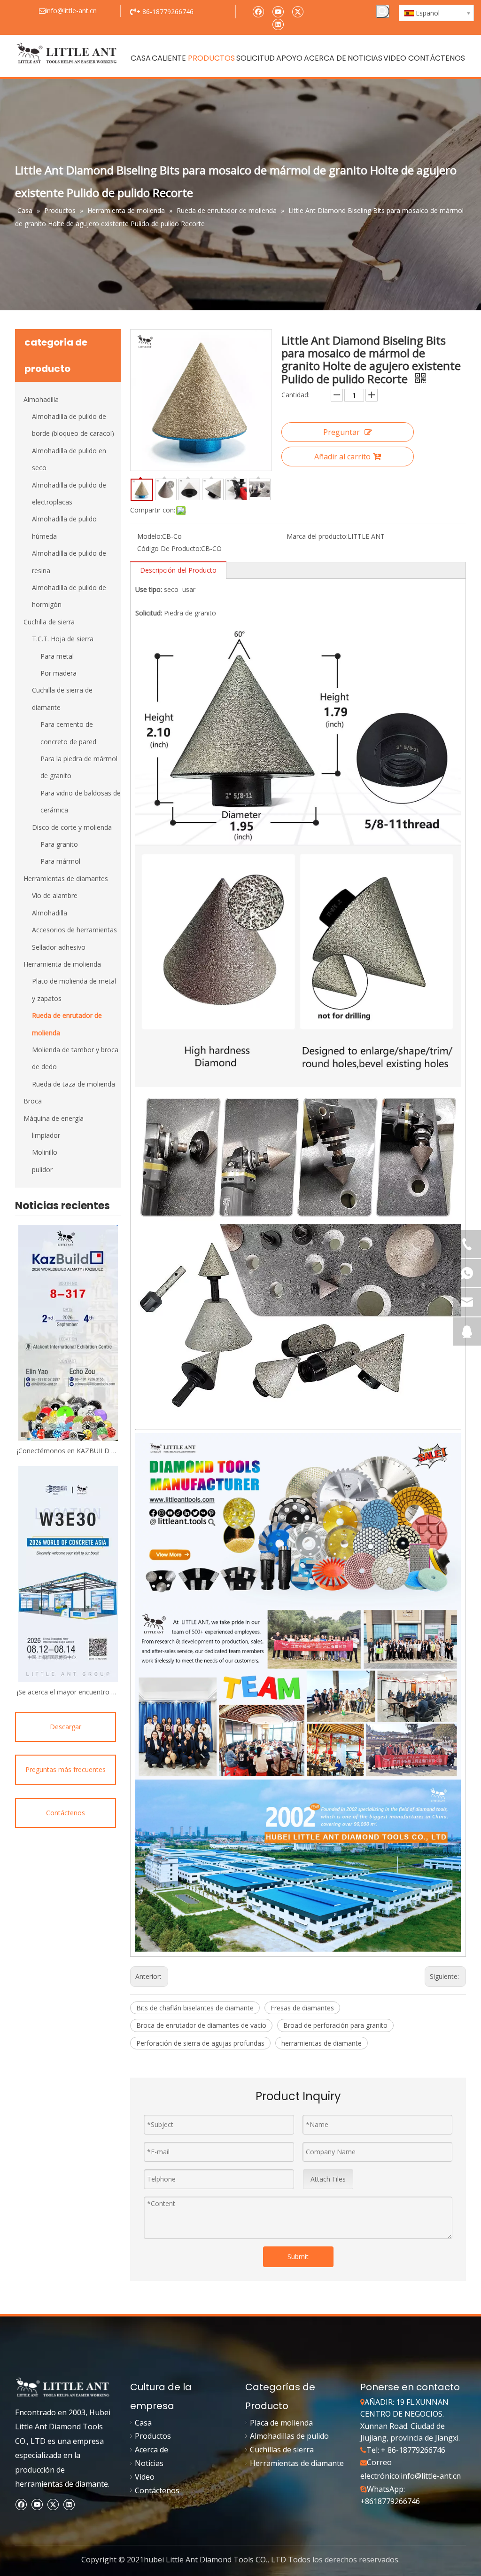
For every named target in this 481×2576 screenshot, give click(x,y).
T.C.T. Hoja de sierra (63, 639)
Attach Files (328, 2179)
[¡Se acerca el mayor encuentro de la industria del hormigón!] (68, 1574)
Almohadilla (41, 399)
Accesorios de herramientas (74, 930)
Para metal (57, 656)
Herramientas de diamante (297, 2463)
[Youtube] (278, 11)
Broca (33, 1101)
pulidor (42, 1170)
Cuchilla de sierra (49, 622)
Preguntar (341, 432)
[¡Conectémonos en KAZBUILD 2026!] (68, 1333)
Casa (143, 2423)
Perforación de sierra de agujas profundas (200, 2043)
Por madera (58, 673)
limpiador (46, 1135)
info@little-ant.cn (431, 2476)
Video (145, 2477)
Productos (153, 2436)
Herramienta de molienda (62, 964)
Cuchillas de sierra (282, 2450)
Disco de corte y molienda (72, 827)
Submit (298, 2257)
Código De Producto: (169, 548)
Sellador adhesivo (59, 947)
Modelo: (150, 536)
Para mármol (60, 861)
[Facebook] (258, 11)
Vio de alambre (55, 895)
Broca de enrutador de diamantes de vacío (201, 2025)
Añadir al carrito (342, 457)
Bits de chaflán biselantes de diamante (195, 2008)
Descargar (66, 1727)
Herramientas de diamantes (66, 878)
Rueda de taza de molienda (74, 1084)
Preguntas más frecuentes (66, 1769)
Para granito (59, 844)
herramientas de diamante (322, 2043)
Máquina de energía (54, 1118)
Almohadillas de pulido (289, 2436)
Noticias (149, 2463)
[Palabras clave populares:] (383, 11)
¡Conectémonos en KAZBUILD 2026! (68, 1451)
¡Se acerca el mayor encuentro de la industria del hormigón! (68, 1692)
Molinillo (45, 1152)
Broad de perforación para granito (335, 2025)
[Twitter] (298, 11)
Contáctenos (66, 1813)
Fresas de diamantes (302, 2008)
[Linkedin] (278, 24)
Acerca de (151, 2450)
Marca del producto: (317, 536)
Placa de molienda (281, 2423)
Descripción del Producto (178, 570)
